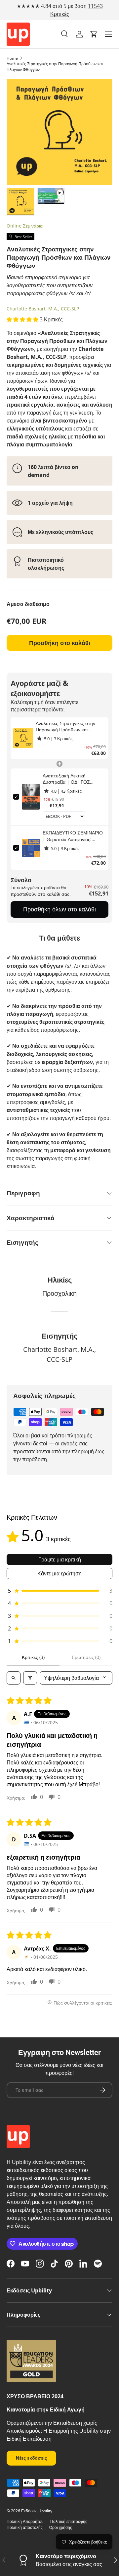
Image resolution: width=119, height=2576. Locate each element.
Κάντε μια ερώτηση (59, 1573)
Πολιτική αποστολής (25, 2527)
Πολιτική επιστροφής (69, 2521)
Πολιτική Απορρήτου (25, 2521)
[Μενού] (108, 34)
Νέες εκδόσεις (31, 2458)
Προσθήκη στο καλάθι (60, 643)
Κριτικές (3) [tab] (33, 1657)
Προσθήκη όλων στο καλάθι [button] (59, 909)
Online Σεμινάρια (25, 226)
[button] (94, 34)
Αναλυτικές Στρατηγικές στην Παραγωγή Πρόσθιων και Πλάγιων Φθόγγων (55, 67)
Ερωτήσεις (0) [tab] (86, 1657)
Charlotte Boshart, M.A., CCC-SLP (43, 309)
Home (12, 58)
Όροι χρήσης (61, 2527)
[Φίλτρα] (30, 1678)
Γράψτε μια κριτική (60, 1559)
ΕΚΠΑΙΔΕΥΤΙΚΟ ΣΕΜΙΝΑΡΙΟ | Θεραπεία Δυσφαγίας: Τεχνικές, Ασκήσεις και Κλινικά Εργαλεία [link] (73, 836)
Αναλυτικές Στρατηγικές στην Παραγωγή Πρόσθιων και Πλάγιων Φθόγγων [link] (65, 727)
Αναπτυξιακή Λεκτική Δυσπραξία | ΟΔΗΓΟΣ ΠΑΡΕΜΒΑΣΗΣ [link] (66, 779)
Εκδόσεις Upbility (37, 2511)
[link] (23, 738)
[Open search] (14, 1678)
